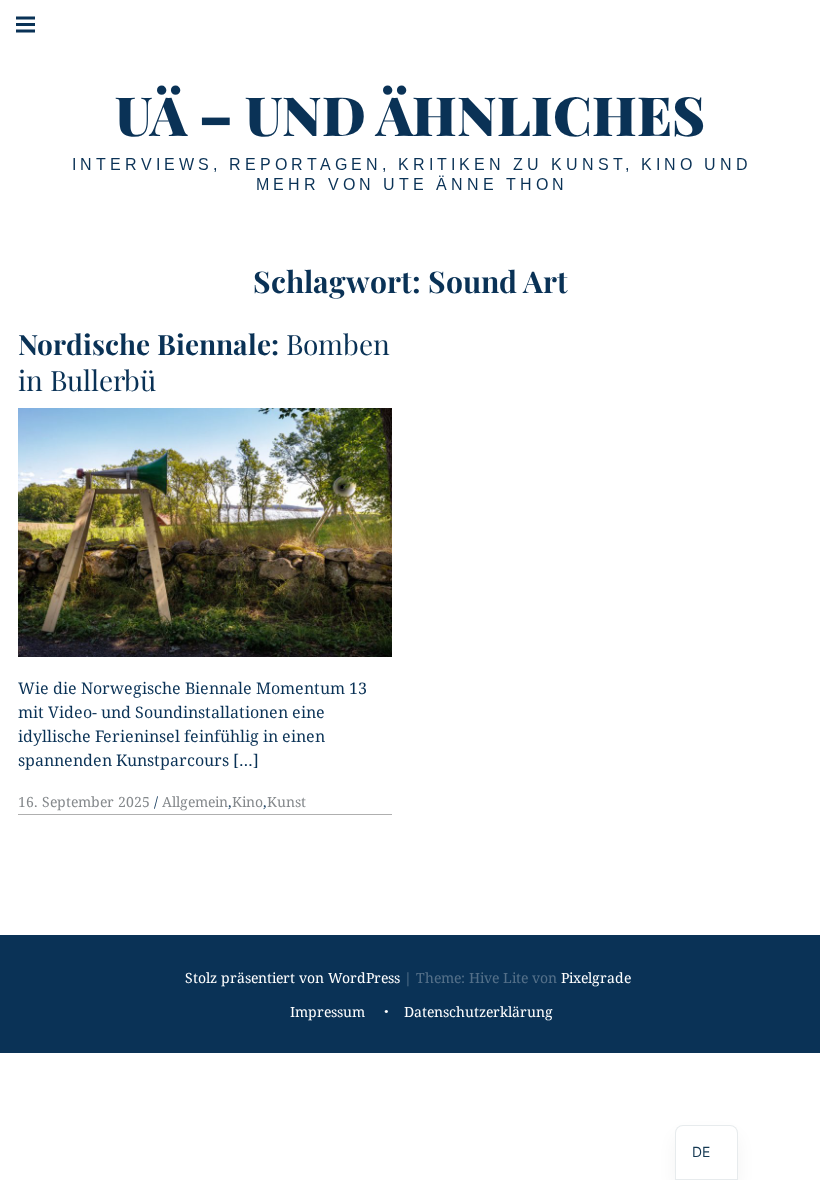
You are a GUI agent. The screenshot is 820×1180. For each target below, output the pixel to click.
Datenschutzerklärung (478, 1012)
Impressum (327, 1012)
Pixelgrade (596, 977)
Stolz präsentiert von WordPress (292, 977)
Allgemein (195, 801)
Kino (247, 801)
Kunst (286, 801)
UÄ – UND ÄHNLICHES (410, 114)
